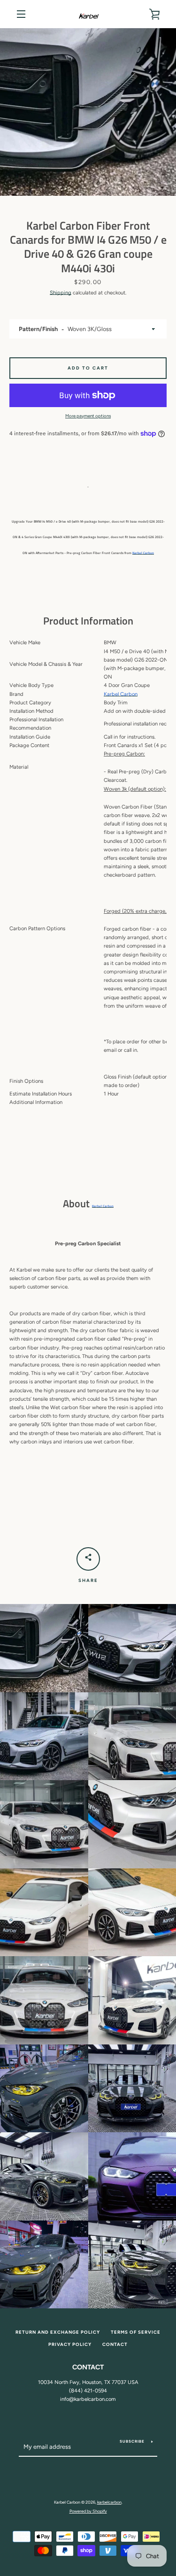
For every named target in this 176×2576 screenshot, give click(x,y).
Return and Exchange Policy (58, 2332)
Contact (115, 2344)
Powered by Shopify (88, 2511)
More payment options (88, 416)
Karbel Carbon (143, 553)
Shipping (61, 293)
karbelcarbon (109, 2502)
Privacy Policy (70, 2344)
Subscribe (132, 2441)
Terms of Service (136, 2332)
